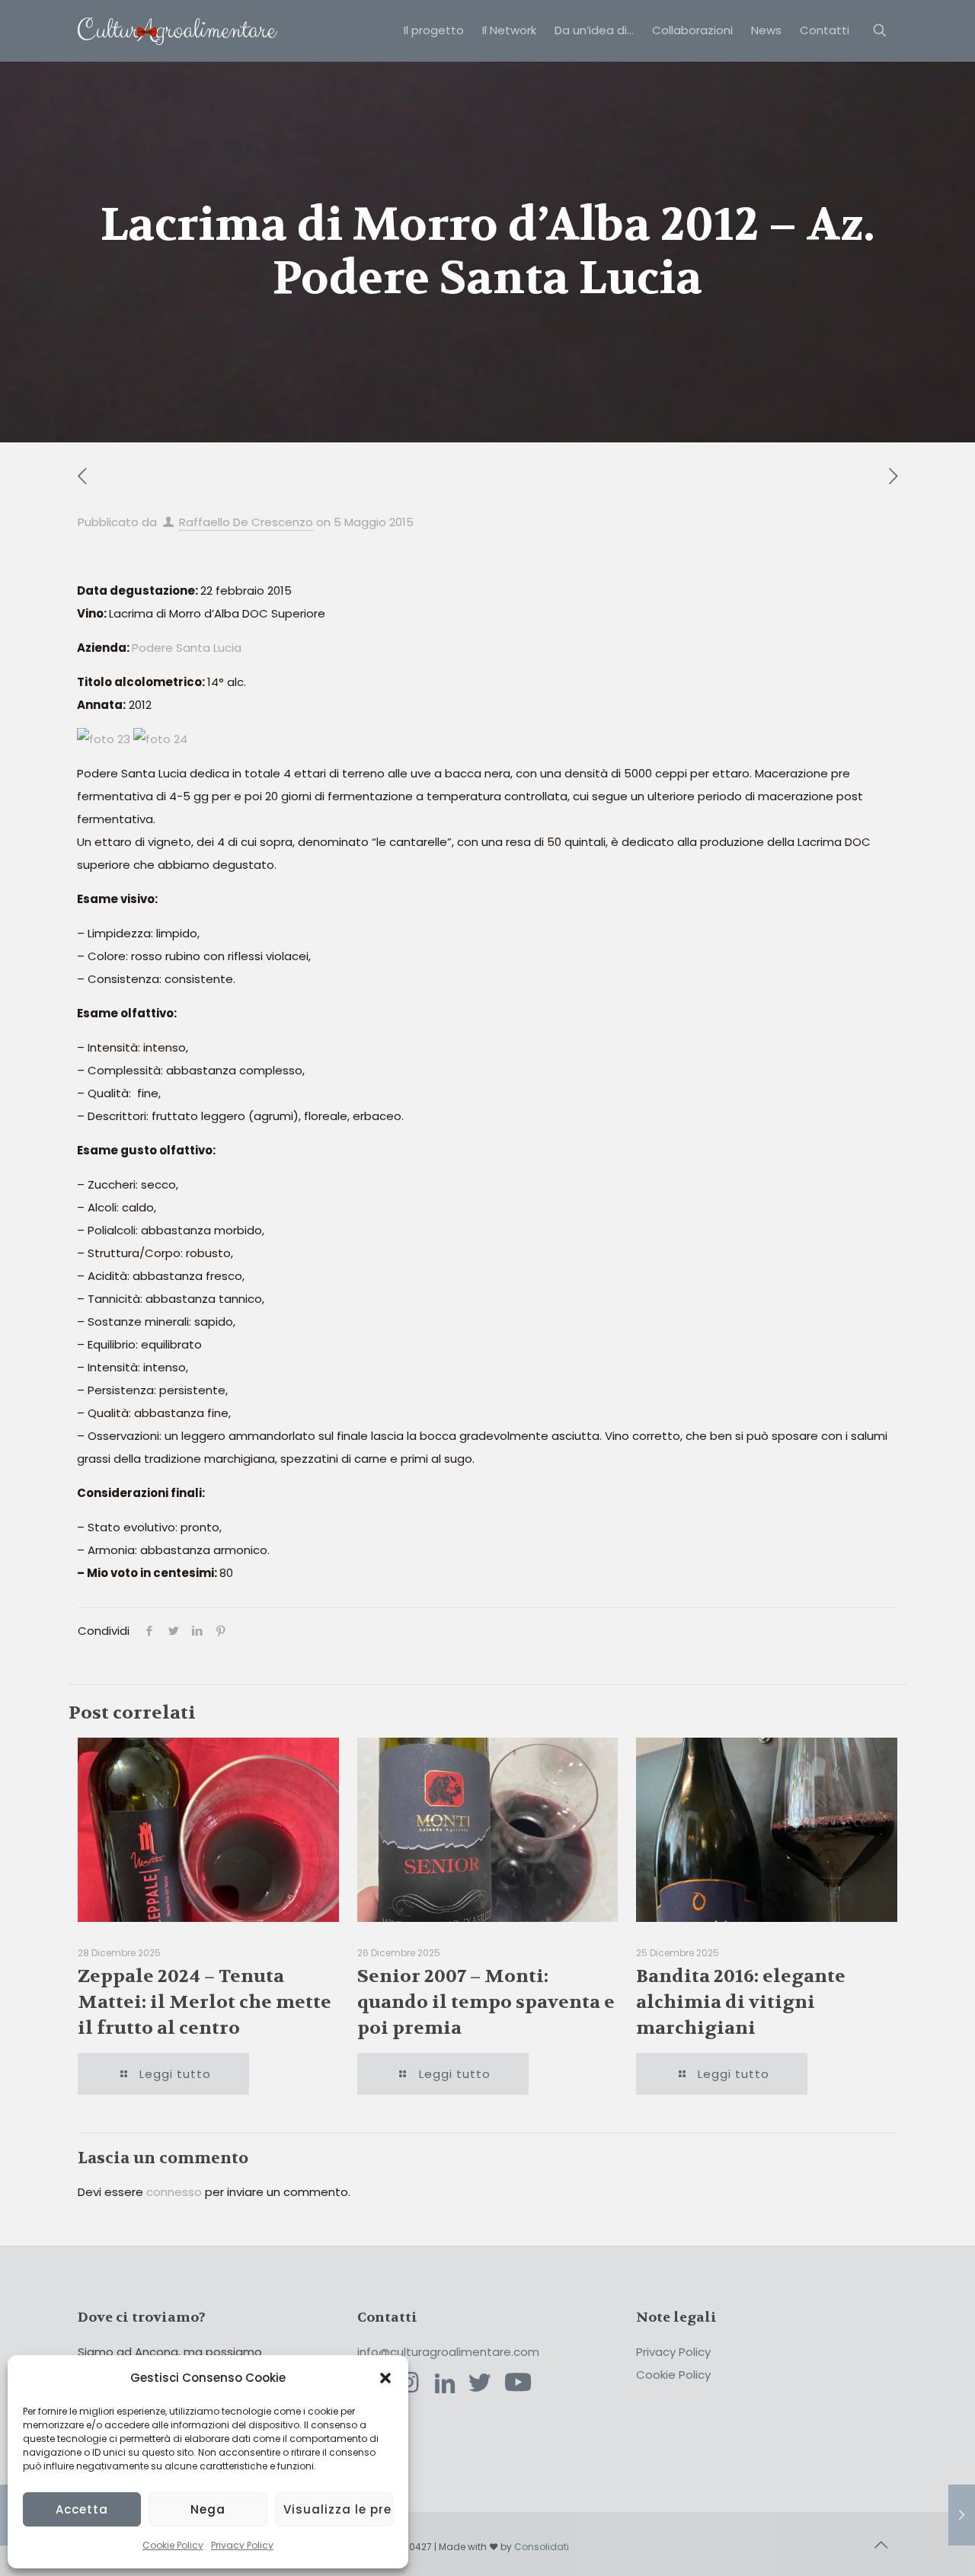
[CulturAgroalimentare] (177, 30)
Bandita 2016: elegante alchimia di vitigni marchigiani (741, 2002)
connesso (174, 2192)
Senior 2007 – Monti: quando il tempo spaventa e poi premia (486, 2002)
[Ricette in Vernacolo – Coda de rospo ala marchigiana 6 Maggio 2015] (962, 2515)
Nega (208, 2509)
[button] (385, 2378)
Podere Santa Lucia (187, 648)
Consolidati (542, 2547)
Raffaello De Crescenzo (246, 522)
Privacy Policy (242, 2545)
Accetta (82, 2509)
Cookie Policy (173, 2545)
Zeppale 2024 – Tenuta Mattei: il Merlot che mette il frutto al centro (205, 2002)
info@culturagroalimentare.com (448, 2352)
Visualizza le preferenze (338, 2509)
